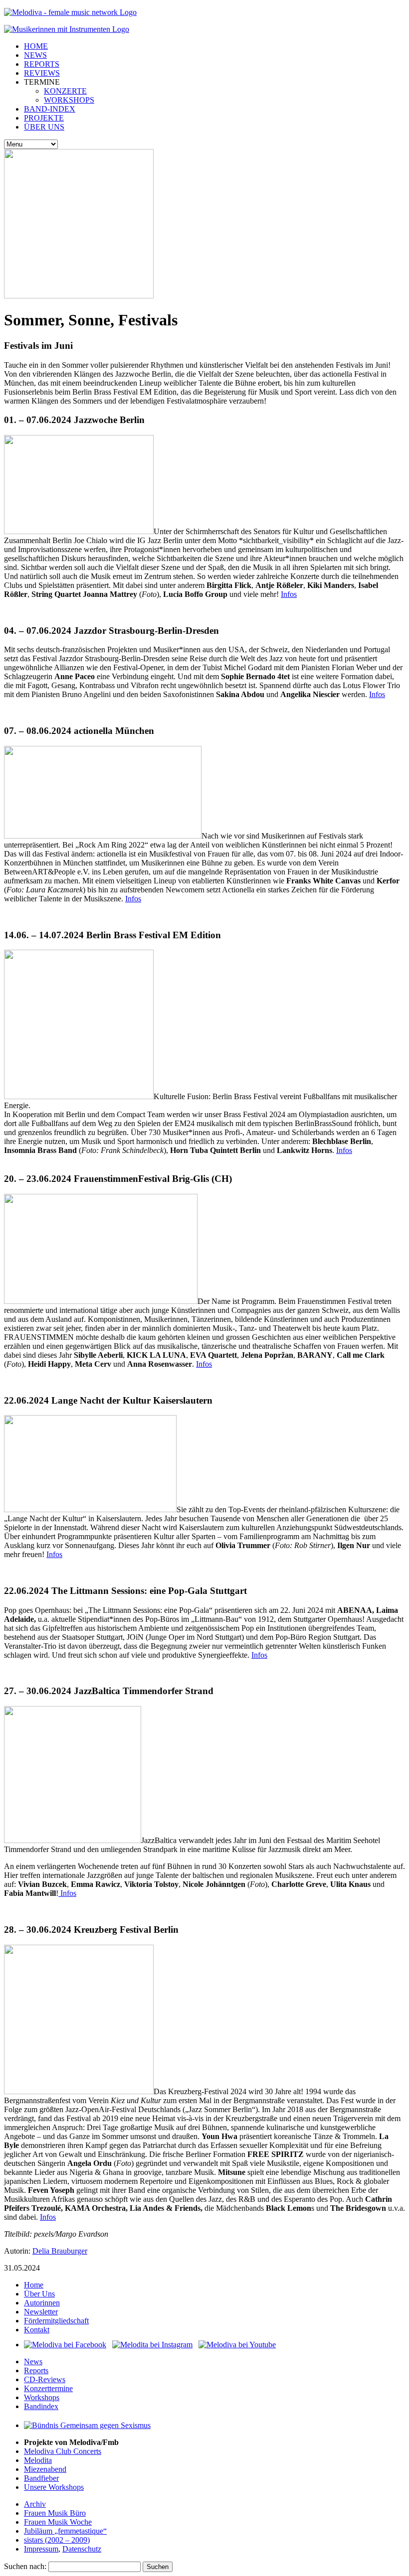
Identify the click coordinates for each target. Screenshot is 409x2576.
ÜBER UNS (44, 127)
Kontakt (37, 2330)
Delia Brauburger (60, 2251)
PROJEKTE (44, 118)
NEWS (35, 55)
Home (34, 2285)
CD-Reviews (45, 2379)
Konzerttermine (48, 2388)
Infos (289, 594)
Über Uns (39, 2294)
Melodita (38, 2460)
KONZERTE (65, 91)
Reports (36, 2370)
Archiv (35, 2504)
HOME (36, 46)
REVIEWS (42, 73)
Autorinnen (42, 2303)
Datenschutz (82, 2549)
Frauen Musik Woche (58, 2522)
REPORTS (42, 64)
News (33, 2361)
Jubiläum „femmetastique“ (65, 2531)
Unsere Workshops (54, 2487)
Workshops (42, 2397)
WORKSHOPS (69, 100)
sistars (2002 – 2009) (57, 2540)
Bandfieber (41, 2478)
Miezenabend (45, 2469)
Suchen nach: (25, 2566)
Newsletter (41, 2312)
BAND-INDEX (50, 109)
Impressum (41, 2549)
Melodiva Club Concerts (63, 2451)
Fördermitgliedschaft (56, 2321)
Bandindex (41, 2406)
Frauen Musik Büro (55, 2513)
